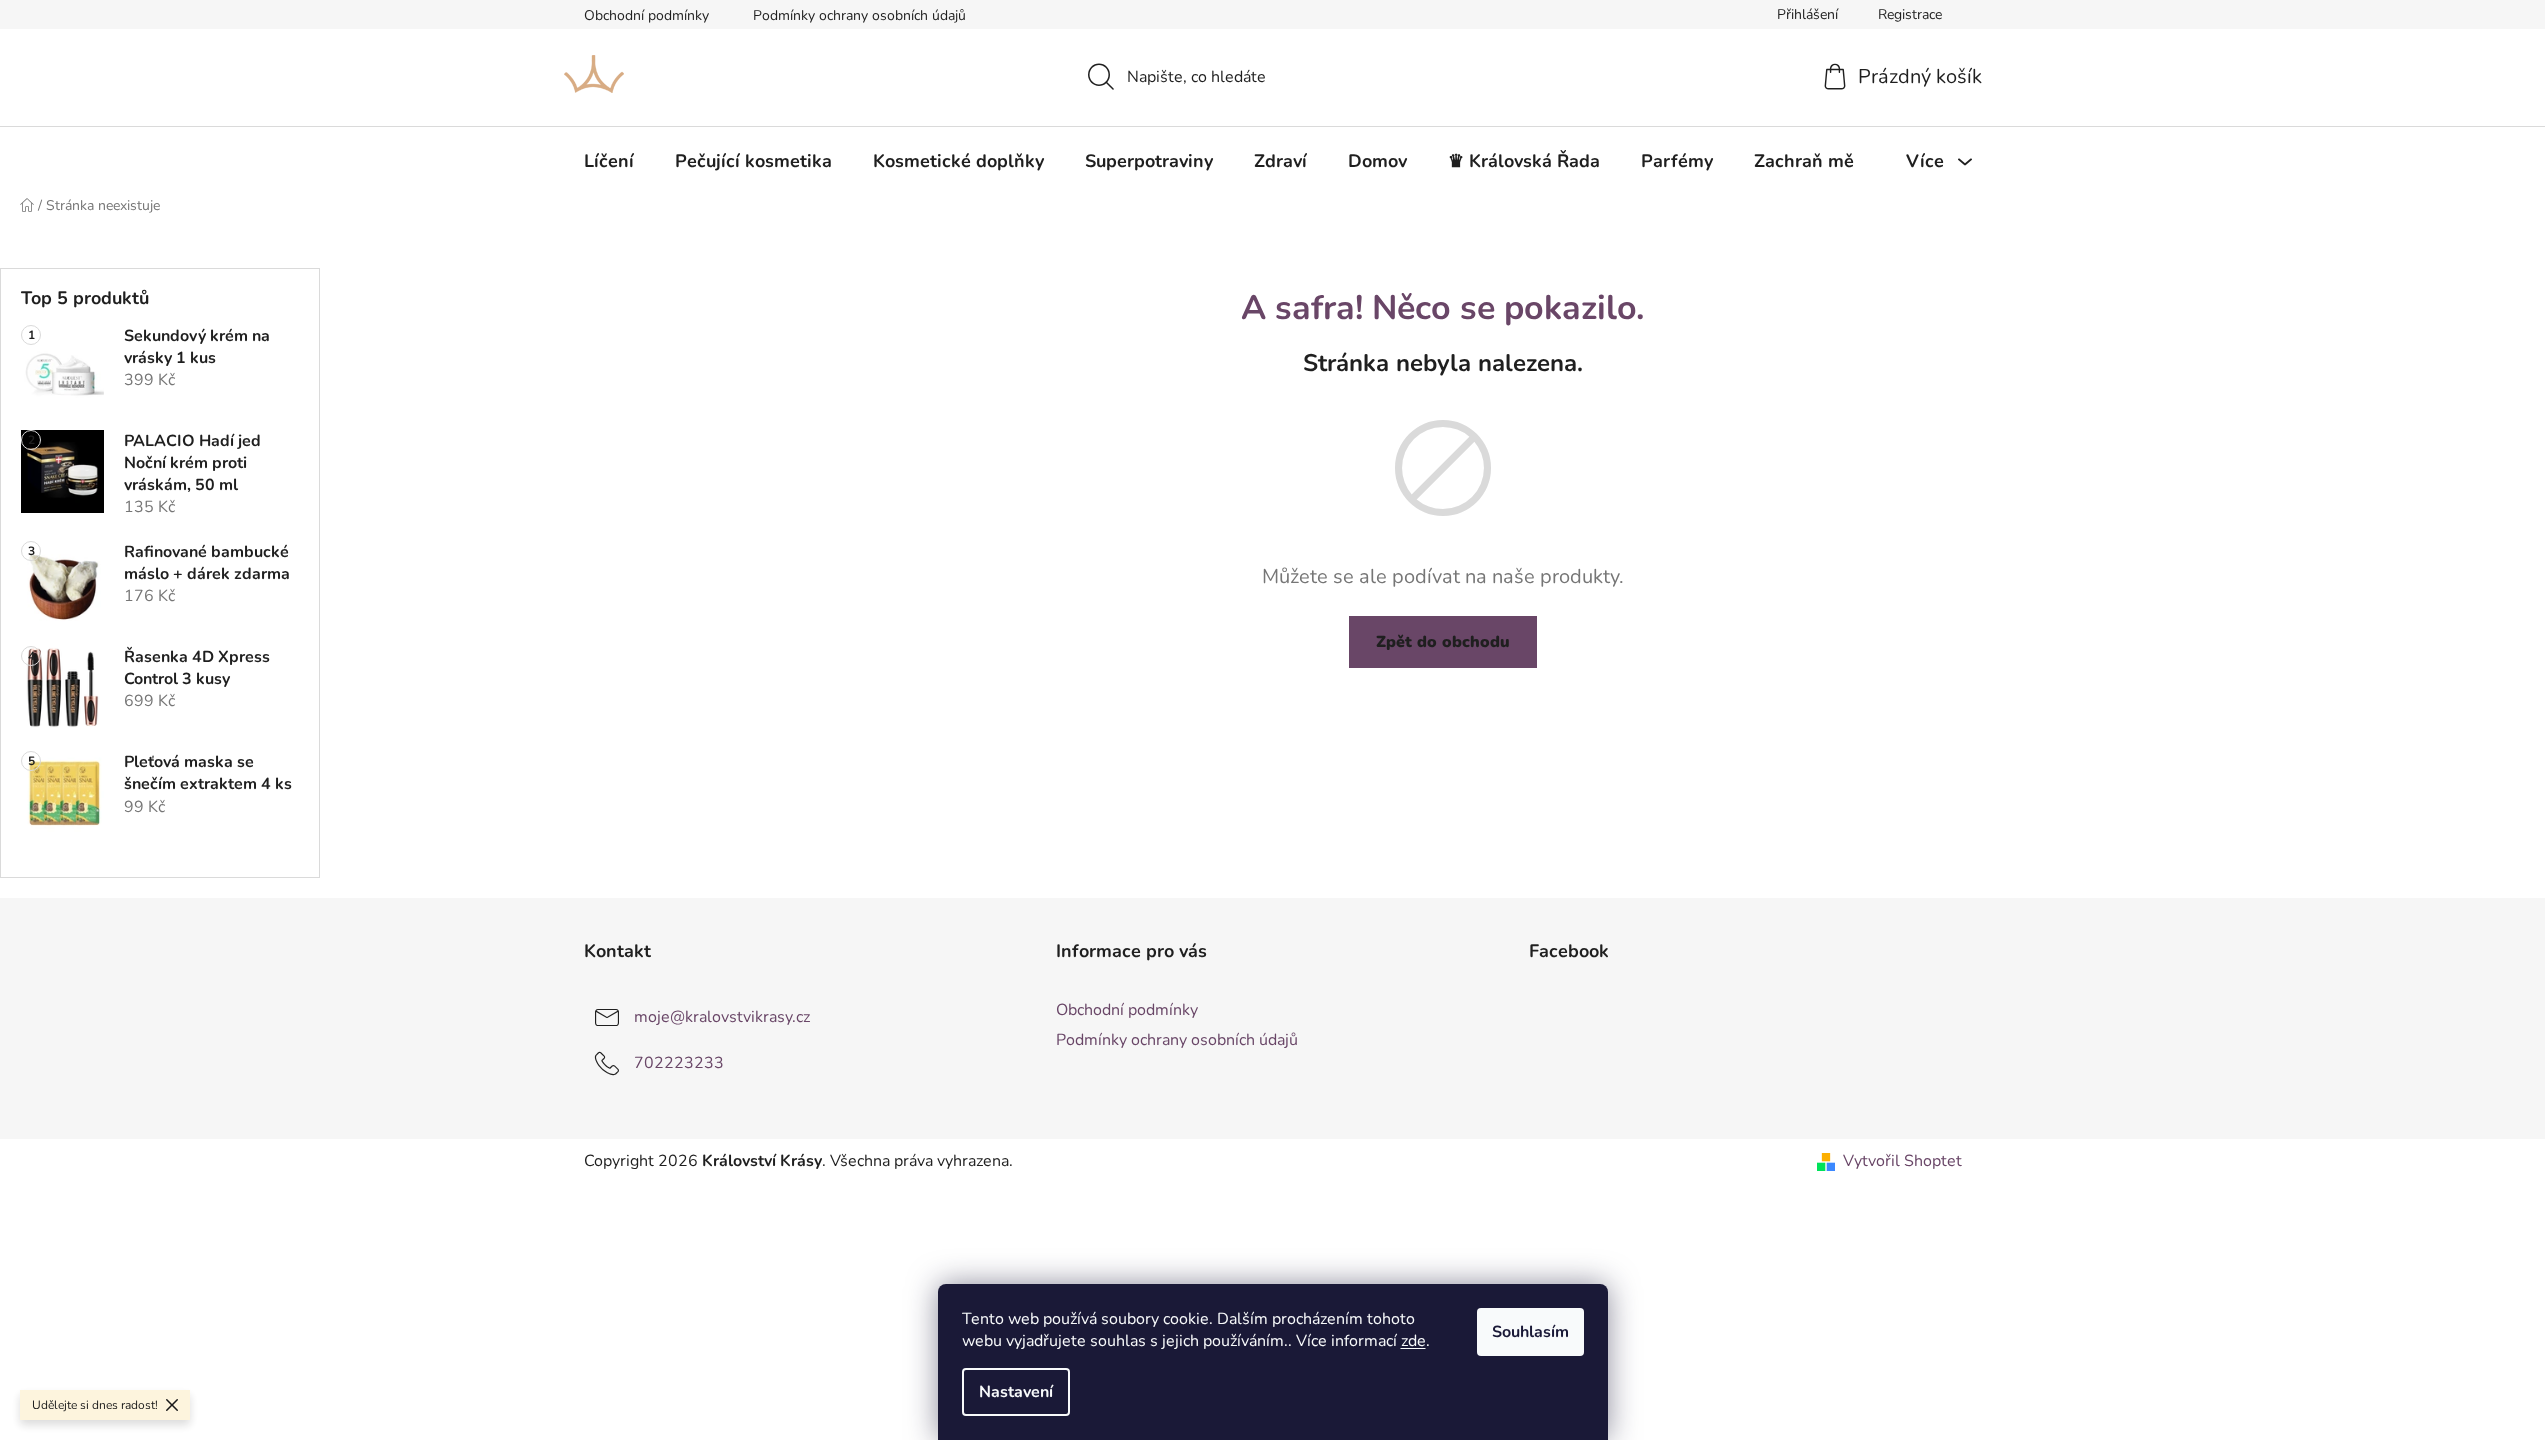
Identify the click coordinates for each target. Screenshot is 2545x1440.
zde (1413, 1341)
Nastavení (1016, 1392)
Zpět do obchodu (1443, 642)
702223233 (679, 1062)
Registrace (1910, 14)
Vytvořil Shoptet (1902, 1161)
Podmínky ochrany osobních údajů (859, 15)
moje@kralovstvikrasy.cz (722, 1016)
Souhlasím (1530, 1332)
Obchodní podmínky (646, 15)
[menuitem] (609, 161)
